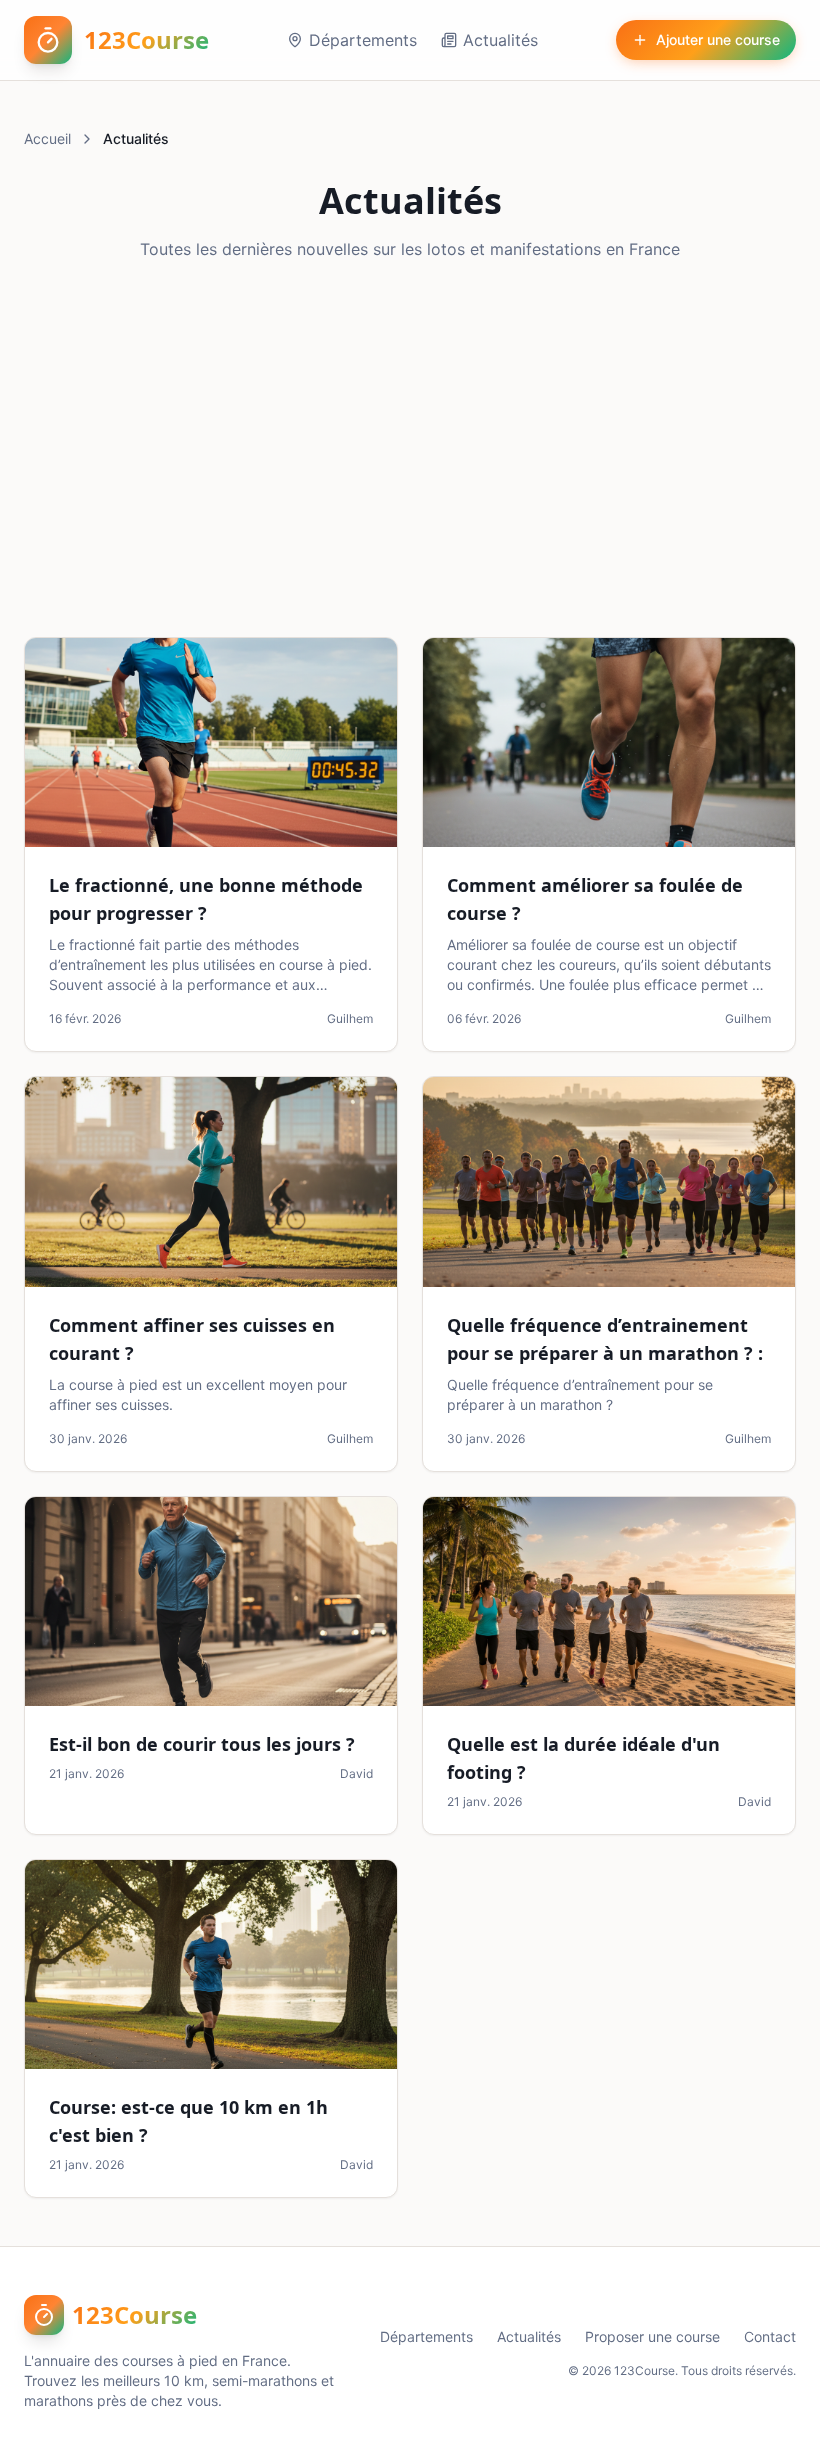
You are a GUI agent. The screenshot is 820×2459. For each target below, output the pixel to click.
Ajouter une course (718, 39)
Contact (770, 2336)
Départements (363, 40)
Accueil (47, 138)
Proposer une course (652, 2336)
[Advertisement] (410, 449)
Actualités (500, 40)
